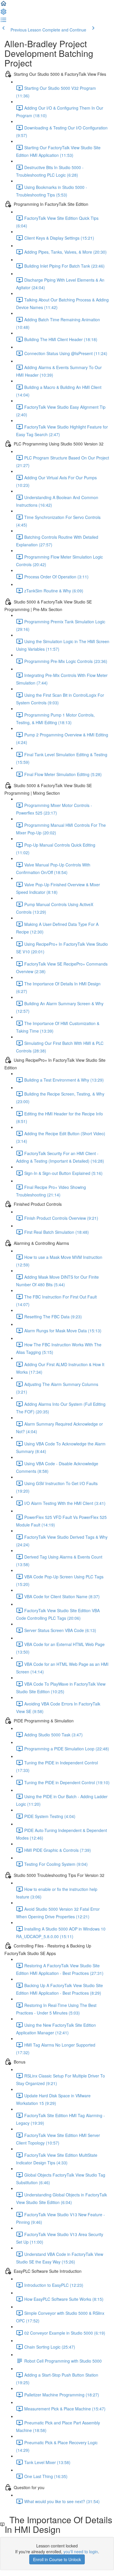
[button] (4, 5)
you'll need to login (81, 2552)
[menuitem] (4, 13)
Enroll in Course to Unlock (57, 2559)
